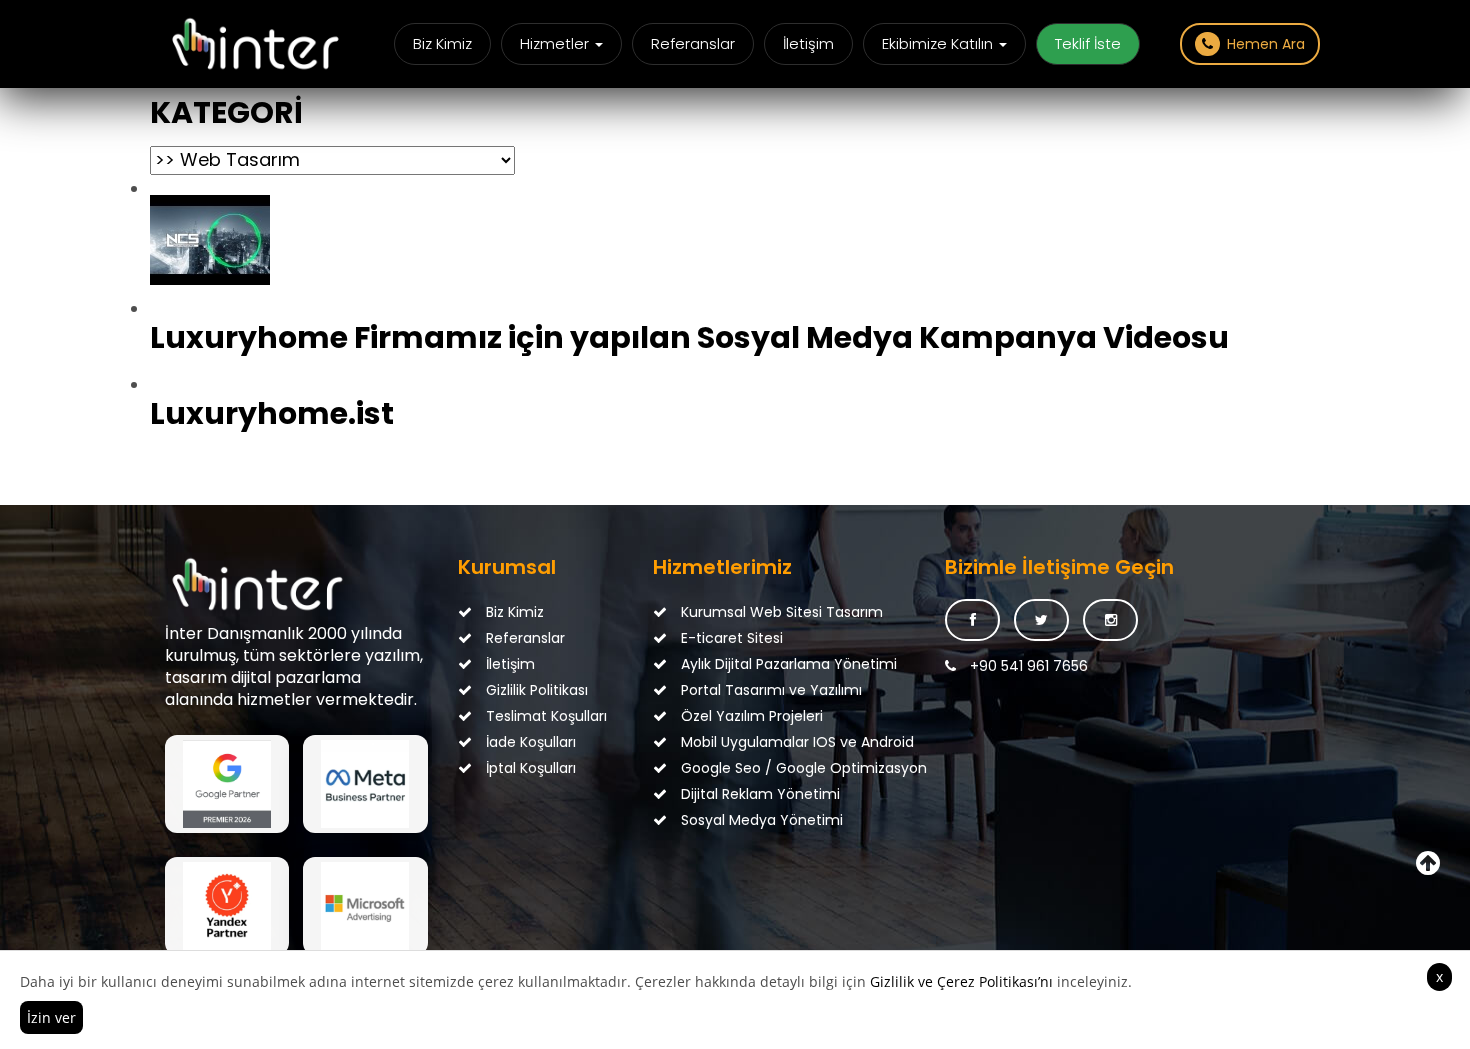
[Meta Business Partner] (365, 784)
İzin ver (51, 1017)
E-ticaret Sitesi (730, 638)
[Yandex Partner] (227, 906)
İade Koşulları (529, 742)
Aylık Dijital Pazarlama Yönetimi (747, 664)
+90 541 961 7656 (1027, 666)
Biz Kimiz (442, 43)
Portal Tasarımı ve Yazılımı (747, 690)
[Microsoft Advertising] (365, 906)
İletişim (808, 43)
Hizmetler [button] (556, 43)
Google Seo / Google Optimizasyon (747, 768)
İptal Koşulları (529, 768)
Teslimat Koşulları (544, 716)
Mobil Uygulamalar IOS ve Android (747, 742)
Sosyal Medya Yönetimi (747, 820)
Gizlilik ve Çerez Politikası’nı (961, 981)
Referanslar (693, 43)
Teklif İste (1088, 43)
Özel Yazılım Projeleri (747, 716)
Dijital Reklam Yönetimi (747, 794)
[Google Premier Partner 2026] (227, 784)
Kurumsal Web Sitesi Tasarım (747, 612)
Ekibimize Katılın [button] (939, 43)
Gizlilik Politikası (535, 690)
